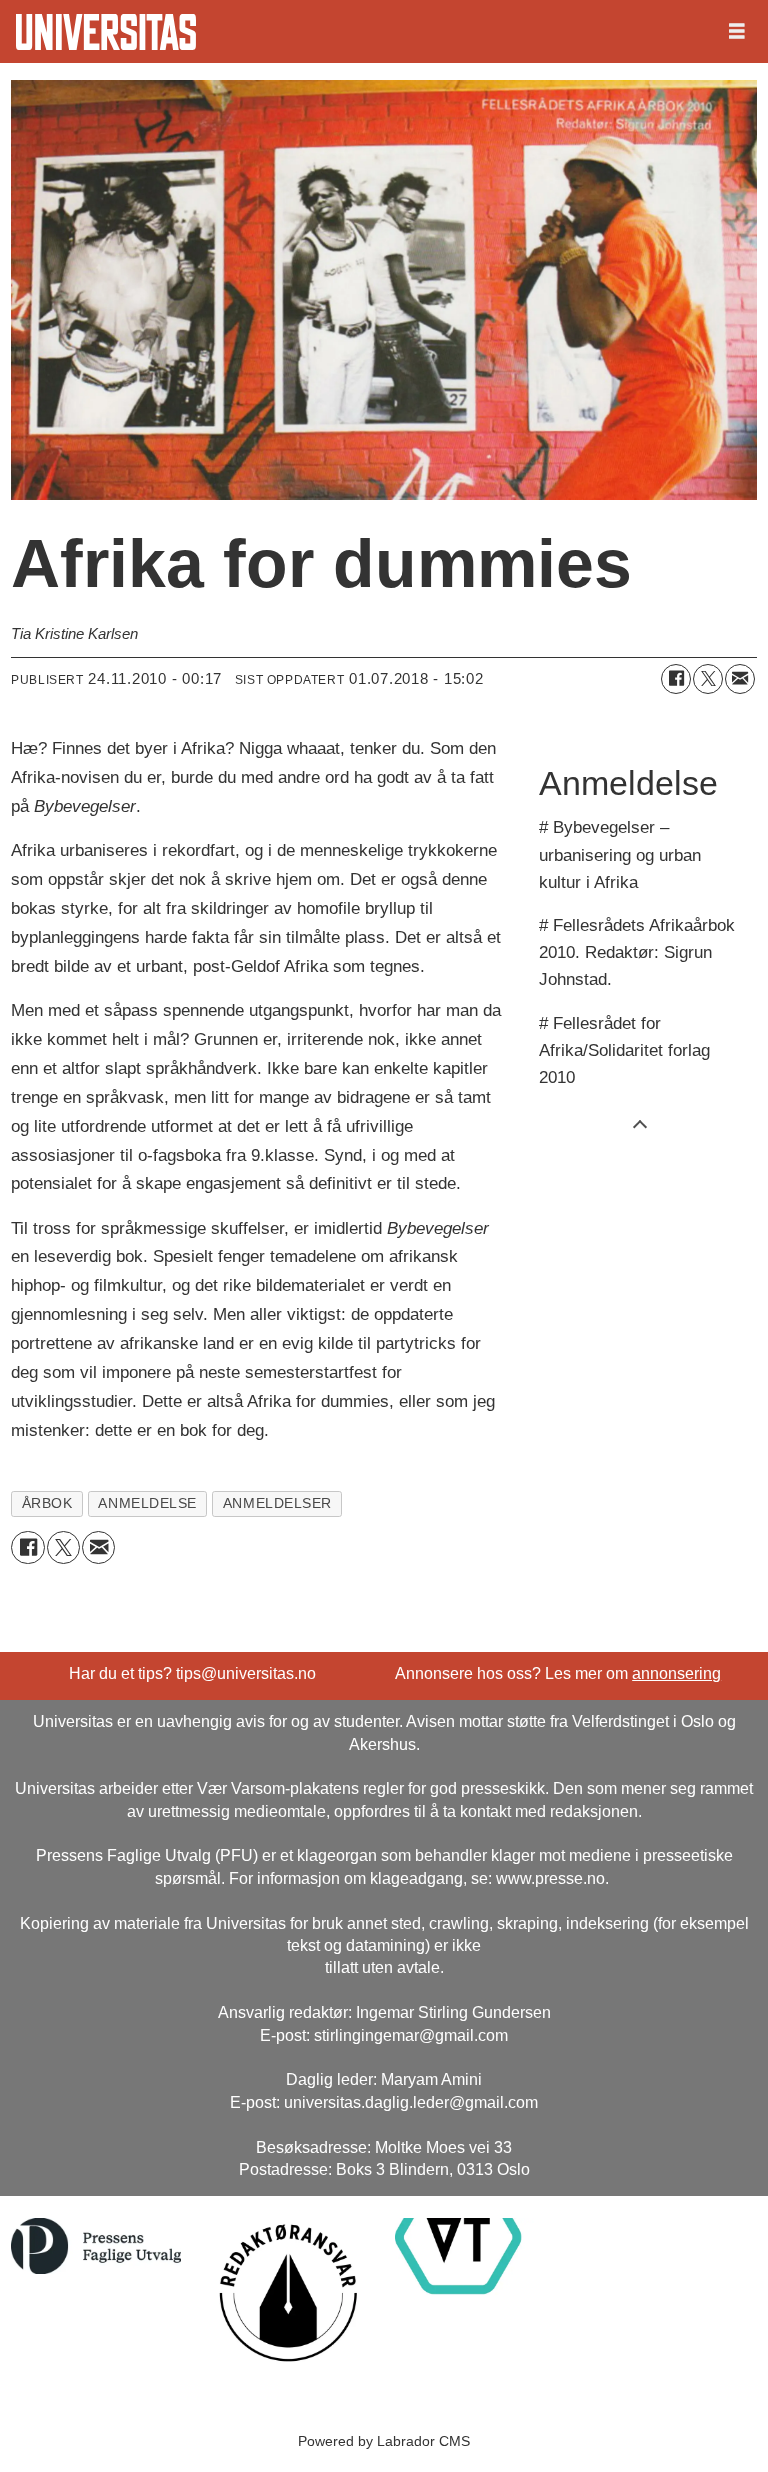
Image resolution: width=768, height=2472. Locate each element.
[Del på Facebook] (676, 679)
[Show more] (640, 1123)
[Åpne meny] (737, 32)
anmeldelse (147, 1503)
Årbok (47, 1503)
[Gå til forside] (106, 32)
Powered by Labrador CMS (384, 2441)
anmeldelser (277, 1503)
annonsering (676, 1673)
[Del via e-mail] (740, 679)
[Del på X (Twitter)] (708, 679)
